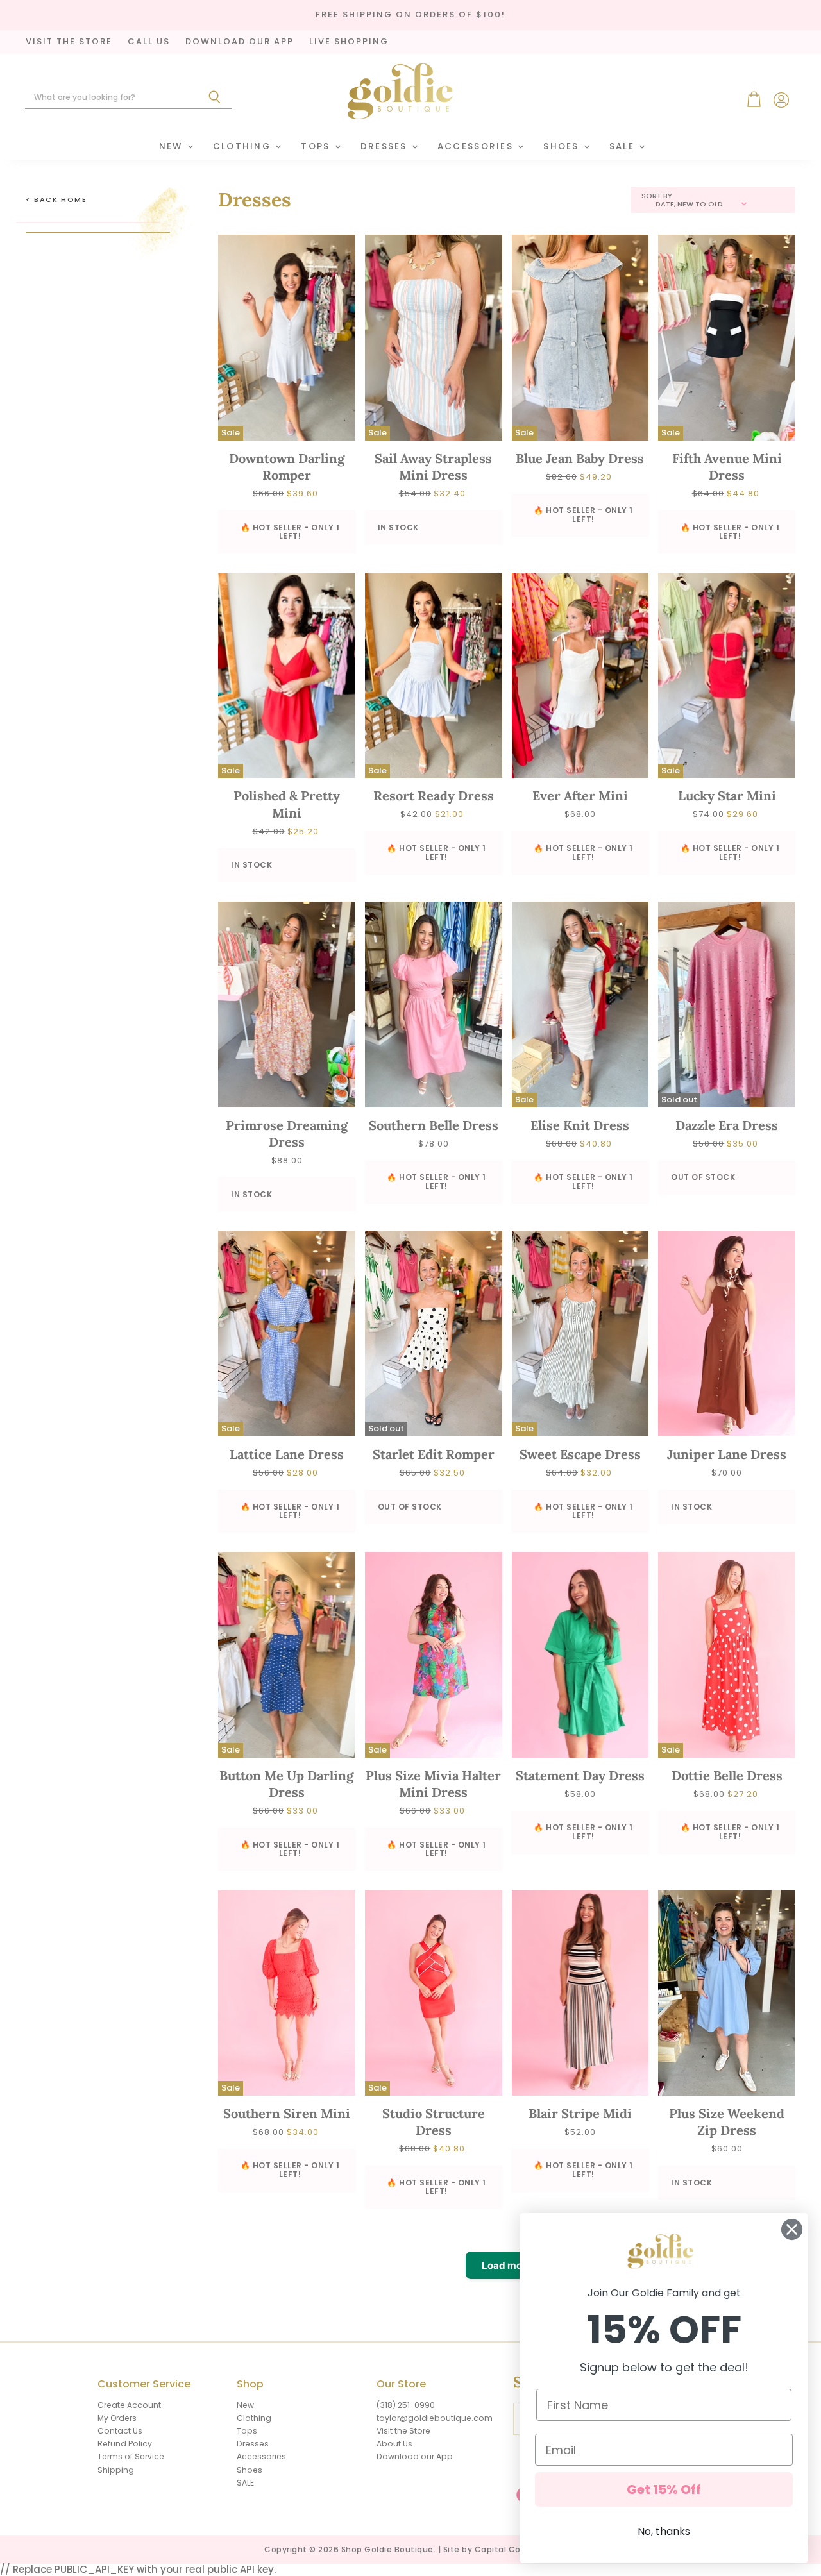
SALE (623, 147)
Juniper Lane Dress (727, 1454)
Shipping (116, 2470)
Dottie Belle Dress (727, 1775)
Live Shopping (349, 42)
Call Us (149, 42)
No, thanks (664, 2531)
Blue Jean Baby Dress (580, 458)
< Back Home (56, 200)
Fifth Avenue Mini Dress (727, 467)
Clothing (244, 147)
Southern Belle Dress (434, 1125)
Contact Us (120, 2431)
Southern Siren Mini (287, 2113)
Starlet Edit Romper (434, 1454)
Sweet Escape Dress (580, 1454)
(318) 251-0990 (406, 2405)
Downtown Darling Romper (287, 467)
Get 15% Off (664, 2489)
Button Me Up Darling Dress (286, 1784)
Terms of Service (131, 2456)
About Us (394, 2444)
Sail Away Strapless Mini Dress (433, 467)
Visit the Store (403, 2431)
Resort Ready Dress (434, 796)
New (173, 147)
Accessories (477, 147)
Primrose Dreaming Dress (287, 1133)
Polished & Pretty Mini (287, 804)
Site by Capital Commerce (500, 2549)
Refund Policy (125, 2444)
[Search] (215, 97)
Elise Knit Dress (580, 1125)
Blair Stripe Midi (580, 2113)
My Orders (117, 2418)
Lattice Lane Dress (287, 1454)
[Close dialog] (792, 2229)
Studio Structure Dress (434, 2122)
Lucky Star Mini (727, 796)
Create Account (129, 2405)
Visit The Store (69, 42)
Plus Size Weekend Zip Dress (727, 2122)
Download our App (415, 2456)
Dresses (385, 147)
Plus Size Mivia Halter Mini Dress (433, 1784)
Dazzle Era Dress (727, 1125)
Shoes (563, 147)
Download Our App (240, 42)
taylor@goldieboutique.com (435, 2418)
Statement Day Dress (580, 1775)
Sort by (657, 196)
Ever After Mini (580, 796)
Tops (317, 147)
